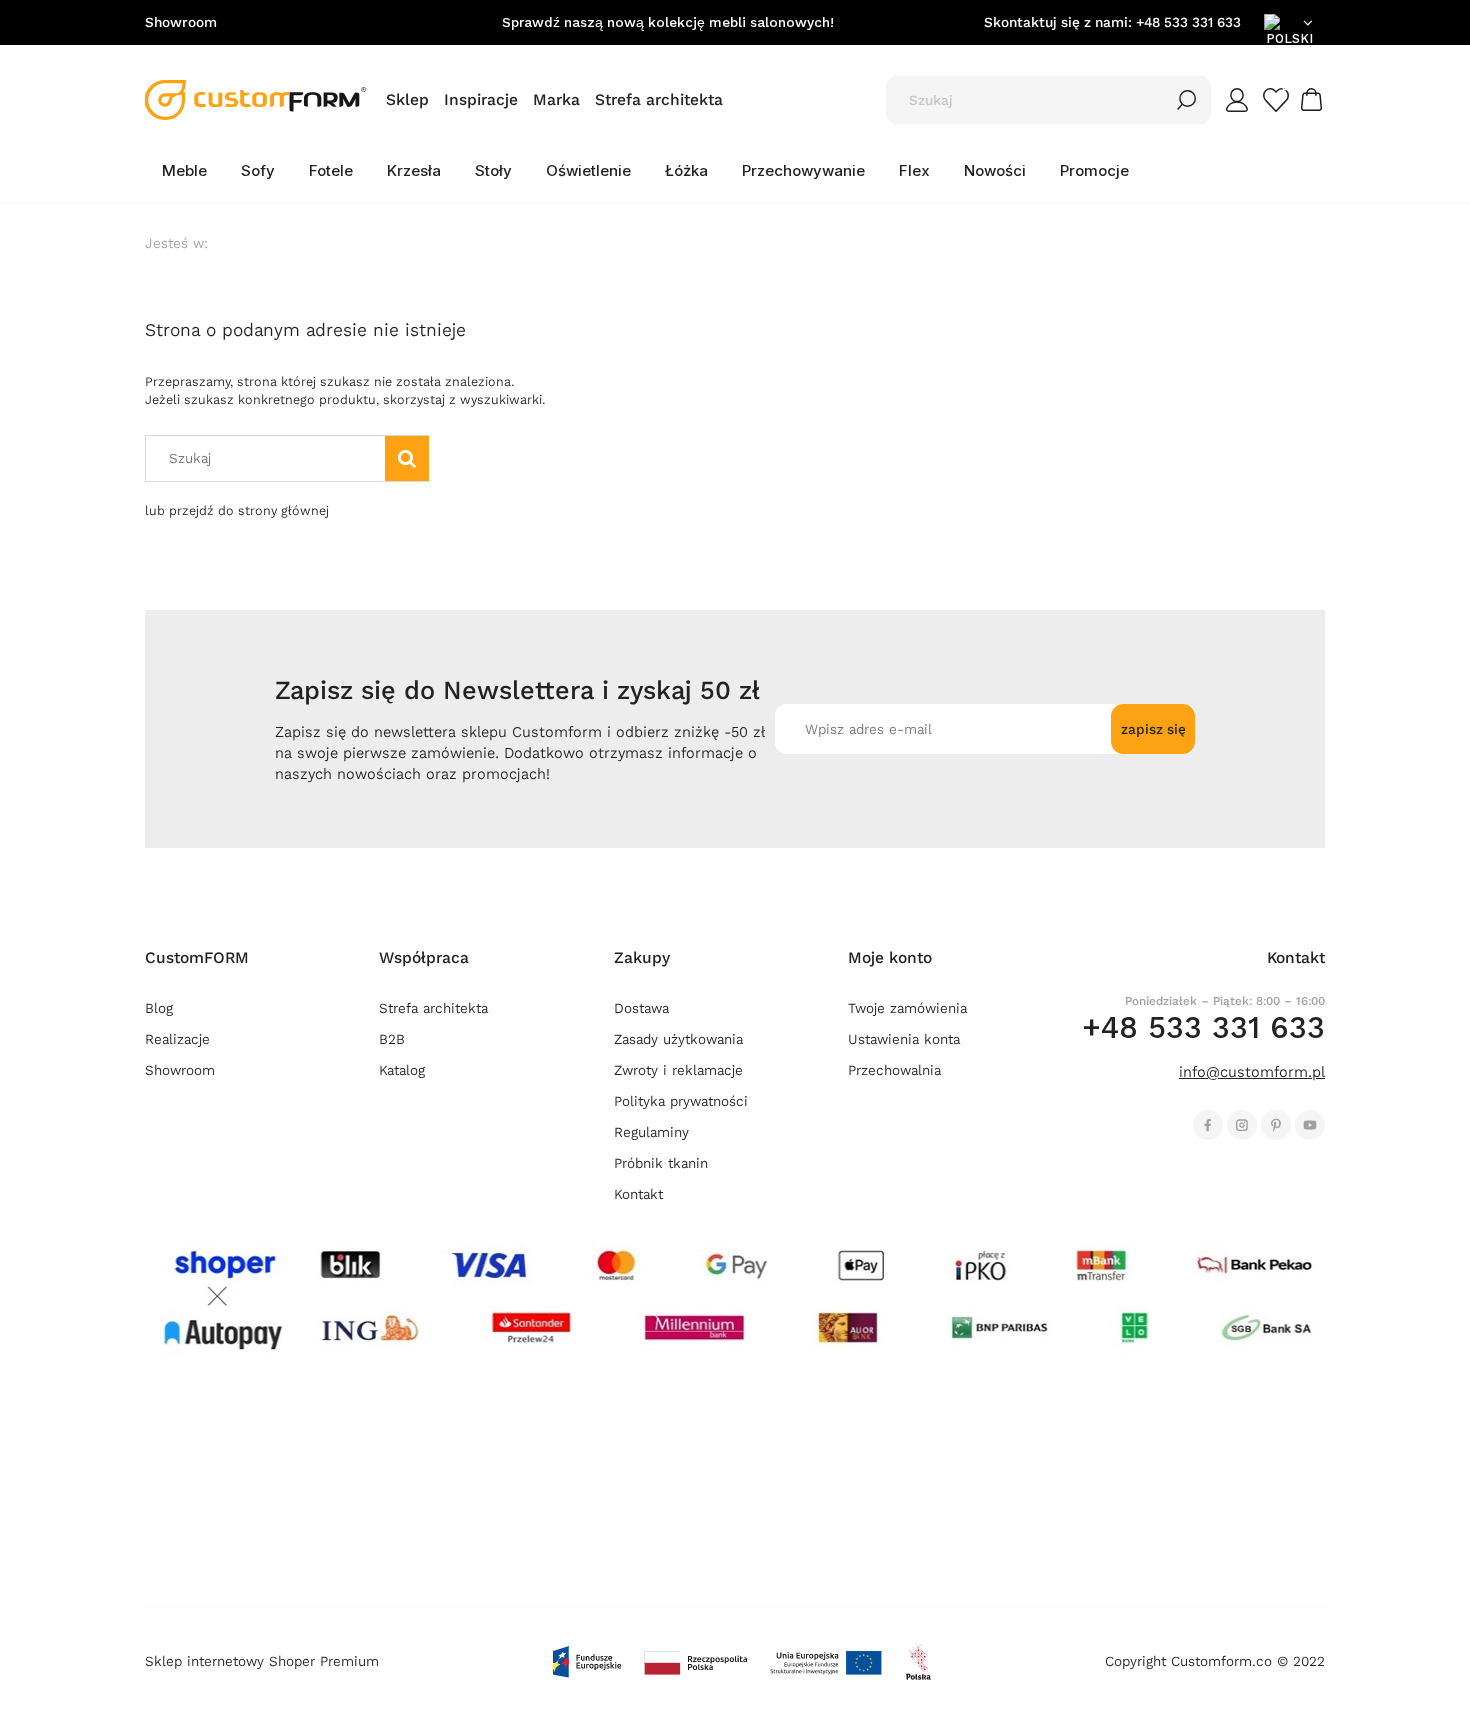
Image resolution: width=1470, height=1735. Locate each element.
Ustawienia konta (904, 1039)
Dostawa (641, 1008)
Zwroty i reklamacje (678, 1070)
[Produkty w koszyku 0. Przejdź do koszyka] (1314, 99)
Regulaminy (651, 1132)
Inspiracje (481, 99)
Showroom (181, 22)
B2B (392, 1039)
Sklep (407, 99)
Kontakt (638, 1194)
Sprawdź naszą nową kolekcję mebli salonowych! (668, 22)
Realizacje (177, 1039)
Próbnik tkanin (661, 1163)
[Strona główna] (255, 100)
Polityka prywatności (681, 1101)
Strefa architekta (659, 99)
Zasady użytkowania (678, 1039)
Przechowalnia (894, 1070)
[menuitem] (184, 171)
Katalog (402, 1070)
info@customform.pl (1252, 1072)
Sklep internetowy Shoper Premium (262, 1661)
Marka (556, 99)
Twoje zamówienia (907, 1008)
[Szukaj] (1187, 100)
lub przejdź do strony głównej (237, 510)
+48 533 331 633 (1188, 22)
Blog (159, 1008)
